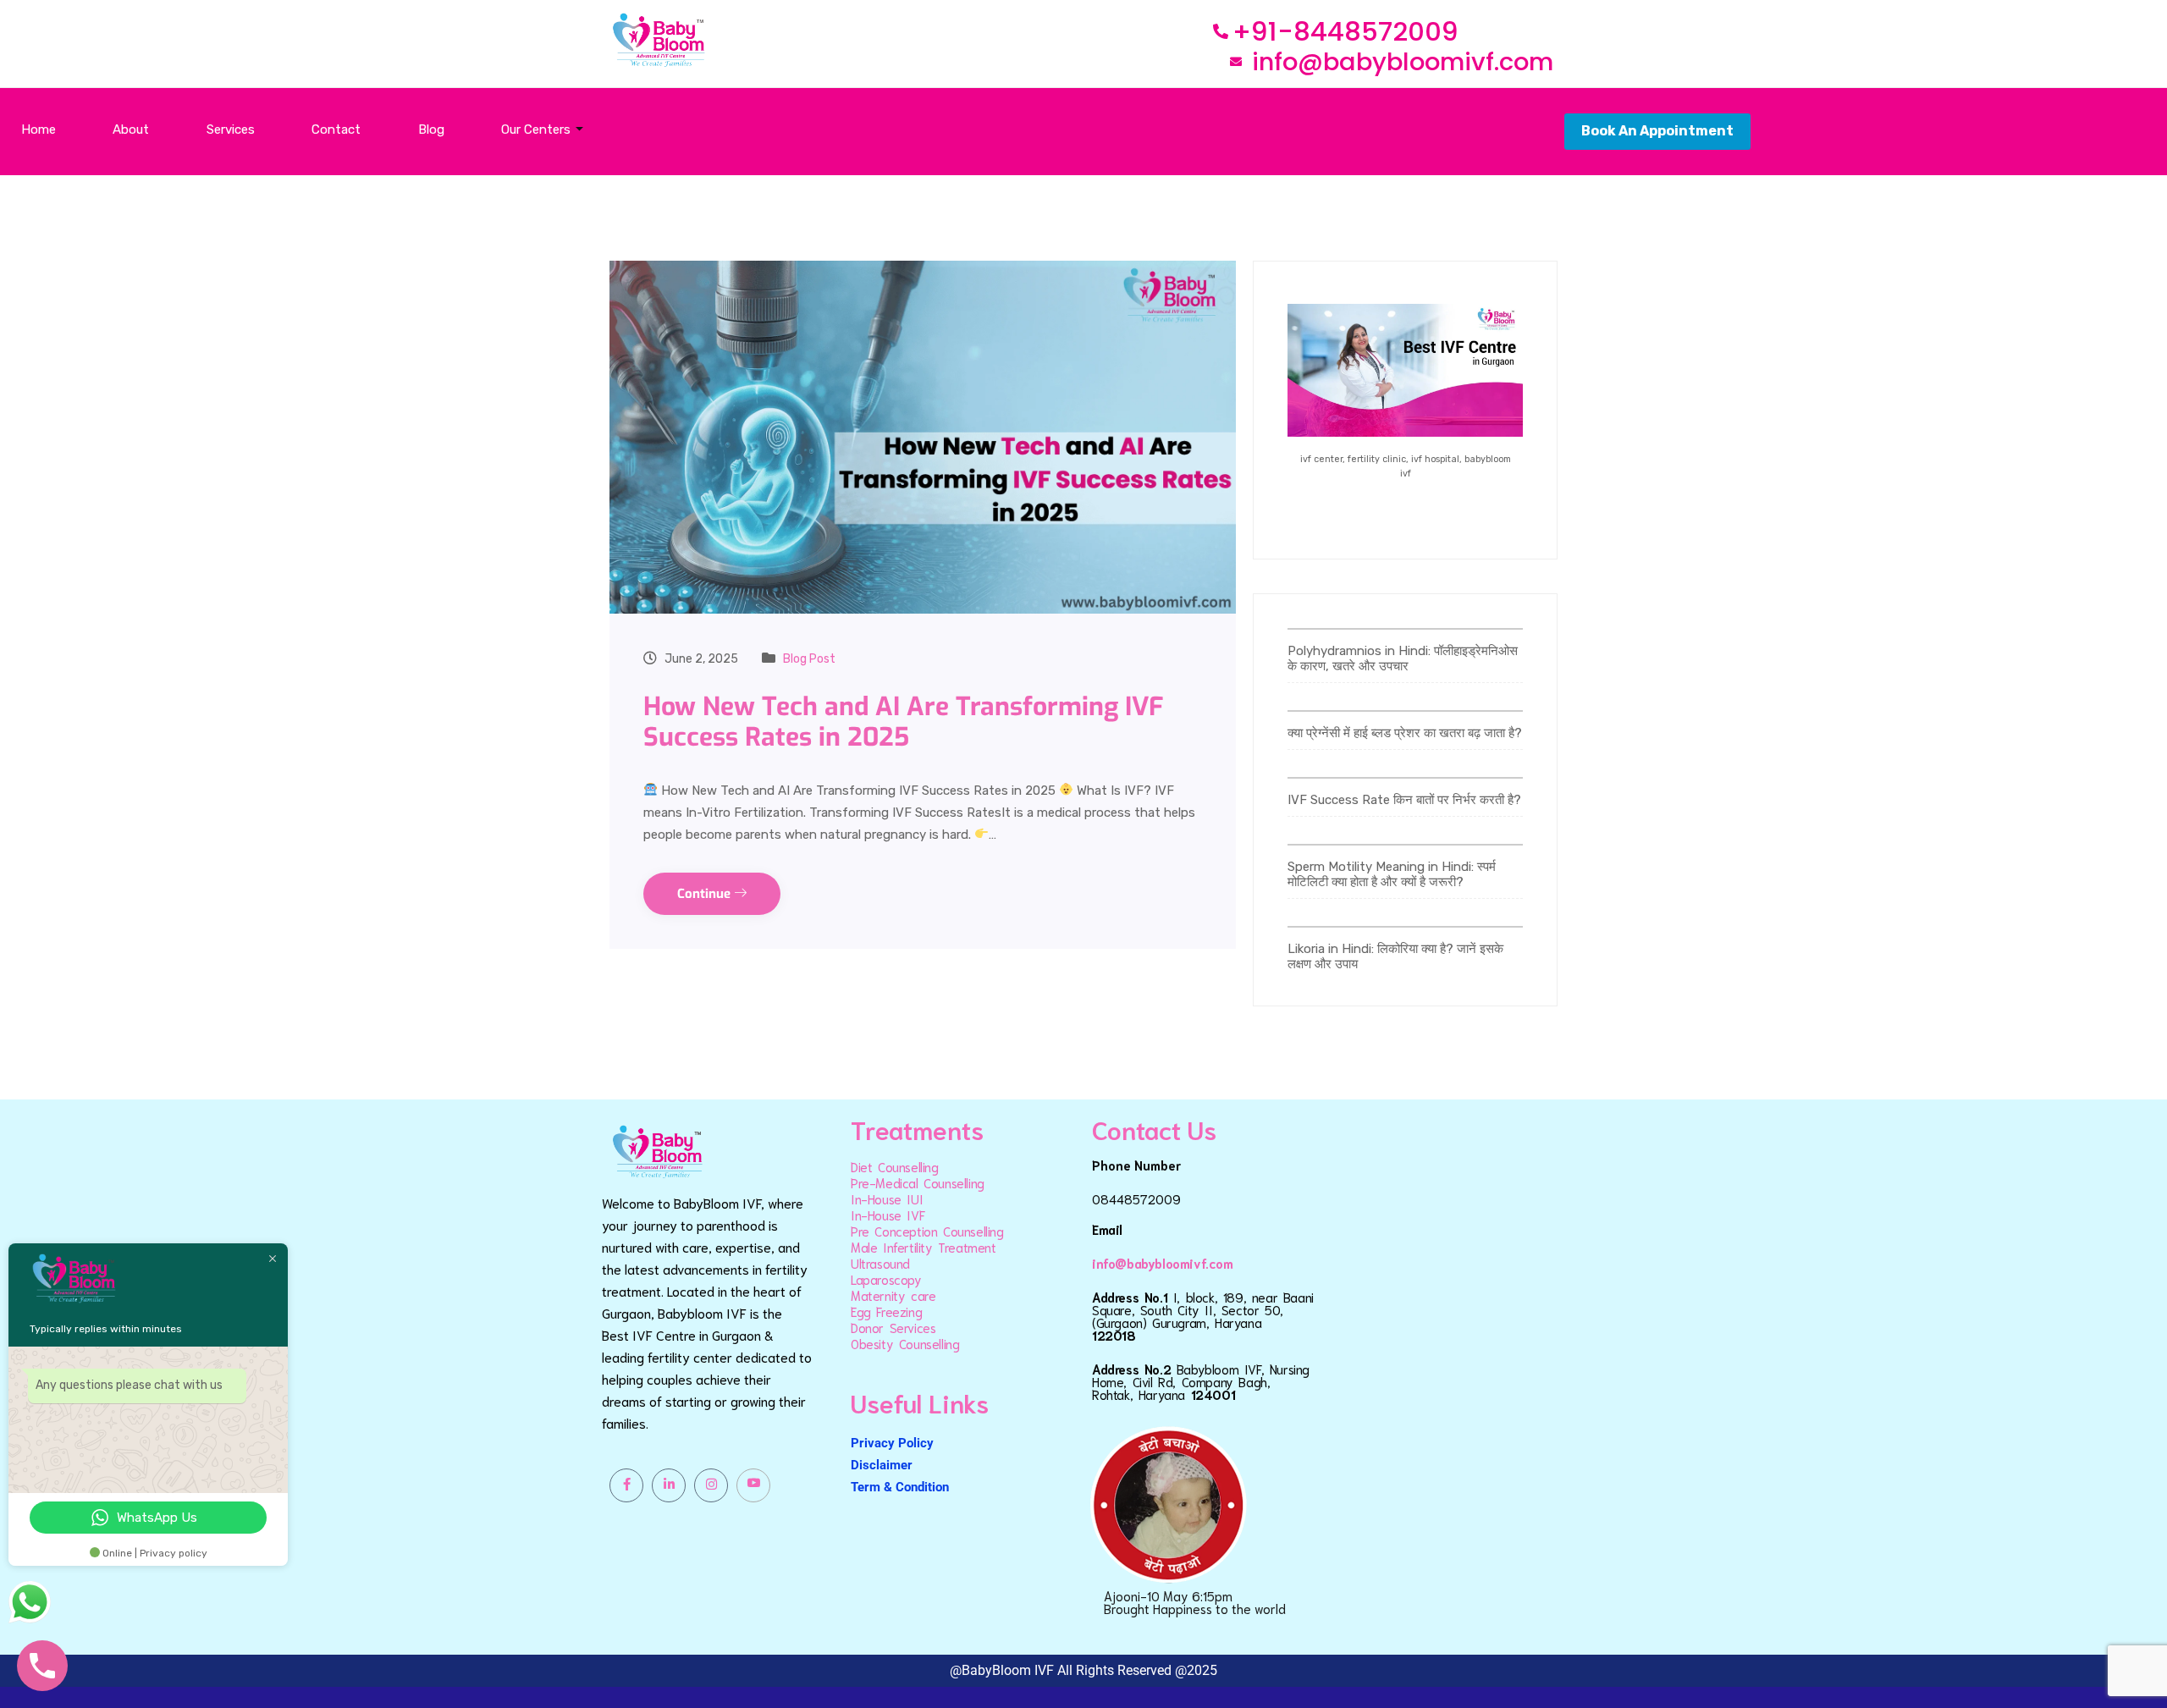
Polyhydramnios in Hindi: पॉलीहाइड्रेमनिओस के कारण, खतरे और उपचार (1403, 658)
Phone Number (1136, 1165)
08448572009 (1136, 1198)
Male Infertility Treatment (924, 1247)
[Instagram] (711, 1485)
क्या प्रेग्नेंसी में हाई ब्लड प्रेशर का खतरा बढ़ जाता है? (1405, 733)
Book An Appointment (1657, 131)
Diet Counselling (895, 1166)
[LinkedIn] (669, 1485)
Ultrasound (880, 1263)
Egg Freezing (886, 1311)
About (131, 129)
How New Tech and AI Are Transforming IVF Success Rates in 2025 (903, 722)
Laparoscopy (886, 1279)
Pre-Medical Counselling (918, 1182)
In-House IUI (887, 1198)
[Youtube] (753, 1485)
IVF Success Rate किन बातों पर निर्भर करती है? (1404, 800)
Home (39, 129)
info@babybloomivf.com (1163, 1263)
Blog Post (809, 659)
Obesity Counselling (905, 1343)
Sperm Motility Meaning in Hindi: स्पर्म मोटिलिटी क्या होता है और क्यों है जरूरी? (1392, 874)
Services (231, 129)
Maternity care (893, 1295)
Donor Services (893, 1327)
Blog (431, 129)
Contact (336, 129)
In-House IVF (888, 1215)
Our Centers (536, 129)
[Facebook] (626, 1485)
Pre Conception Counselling (927, 1231)
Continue (706, 894)
